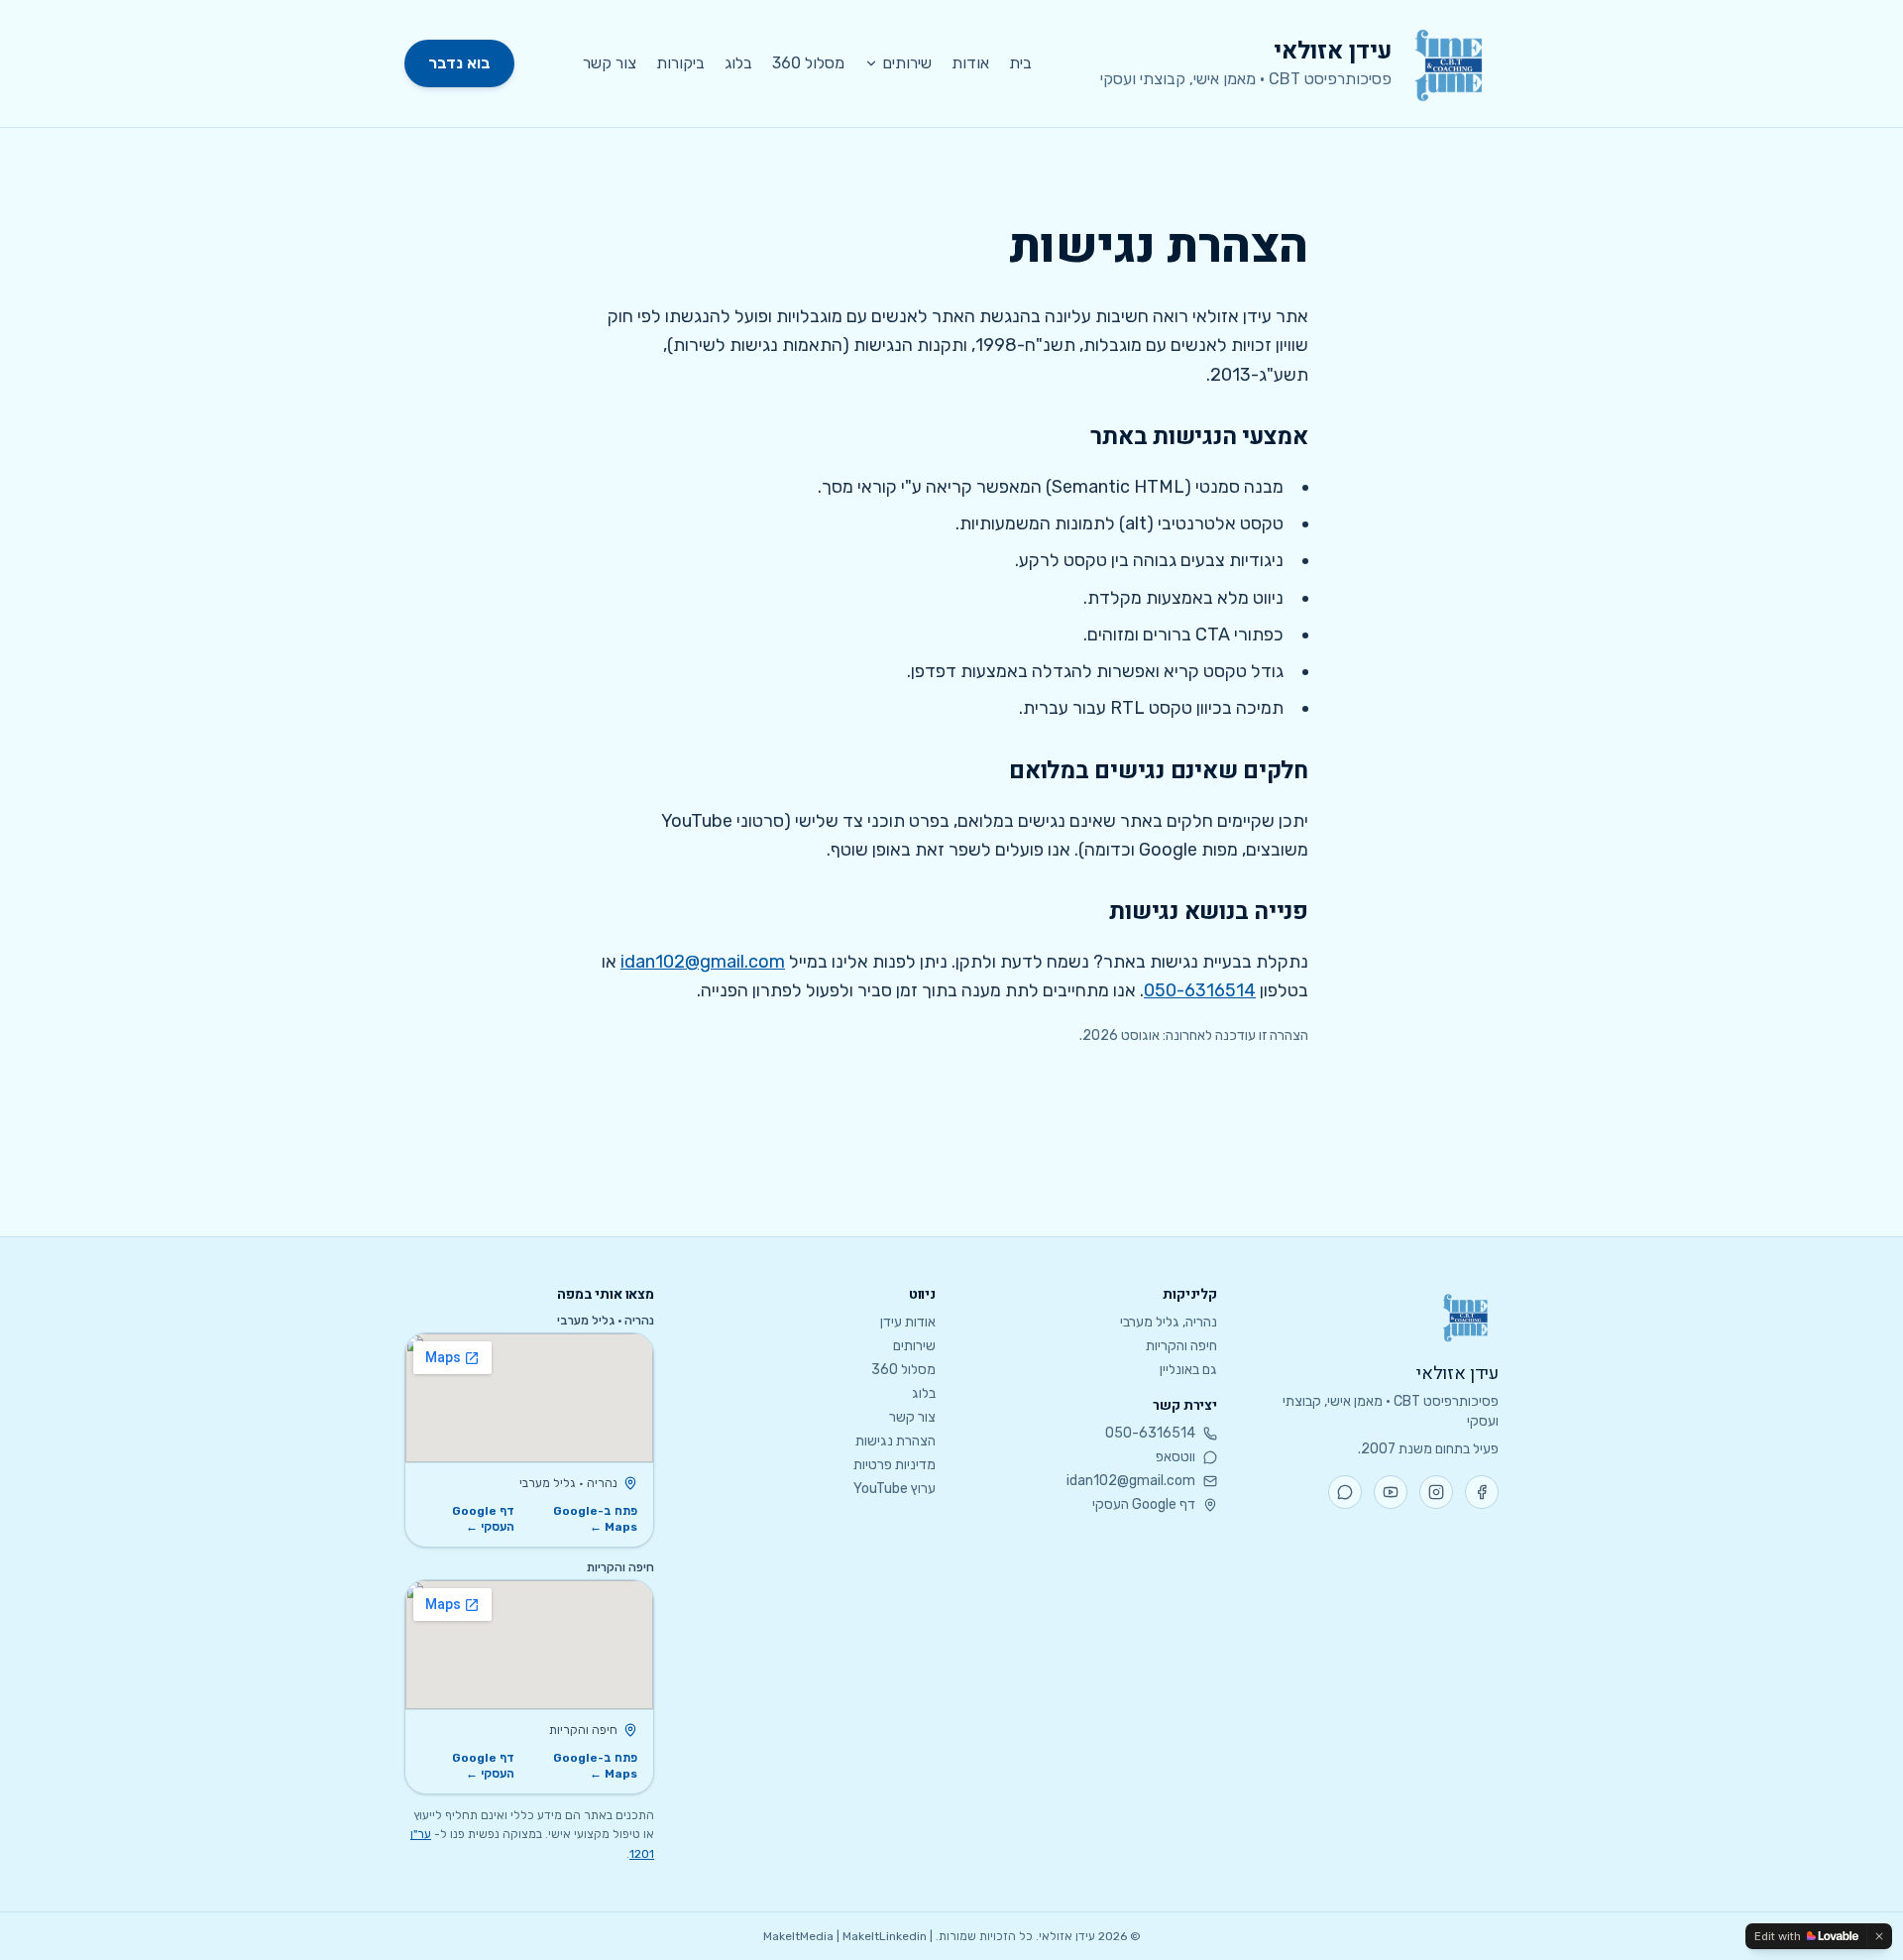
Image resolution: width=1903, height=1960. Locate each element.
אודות (970, 63)
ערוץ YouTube (895, 1489)
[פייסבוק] (1482, 1492)
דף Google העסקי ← (483, 1519)
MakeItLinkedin (885, 1936)
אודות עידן (908, 1322)
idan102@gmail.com (703, 962)
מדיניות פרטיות (895, 1465)
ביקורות (680, 63)
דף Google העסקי (1144, 1504)
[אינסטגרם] (1436, 1492)
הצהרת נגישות (896, 1441)
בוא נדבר (459, 63)
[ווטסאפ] (1345, 1492)
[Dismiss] (1879, 1936)
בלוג (738, 63)
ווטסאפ (1175, 1457)
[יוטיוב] (1391, 1492)
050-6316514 (1200, 990)
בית (1020, 63)
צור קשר (610, 63)
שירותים (907, 63)
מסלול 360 (808, 63)
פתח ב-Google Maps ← (595, 1519)
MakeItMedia (798, 1936)
